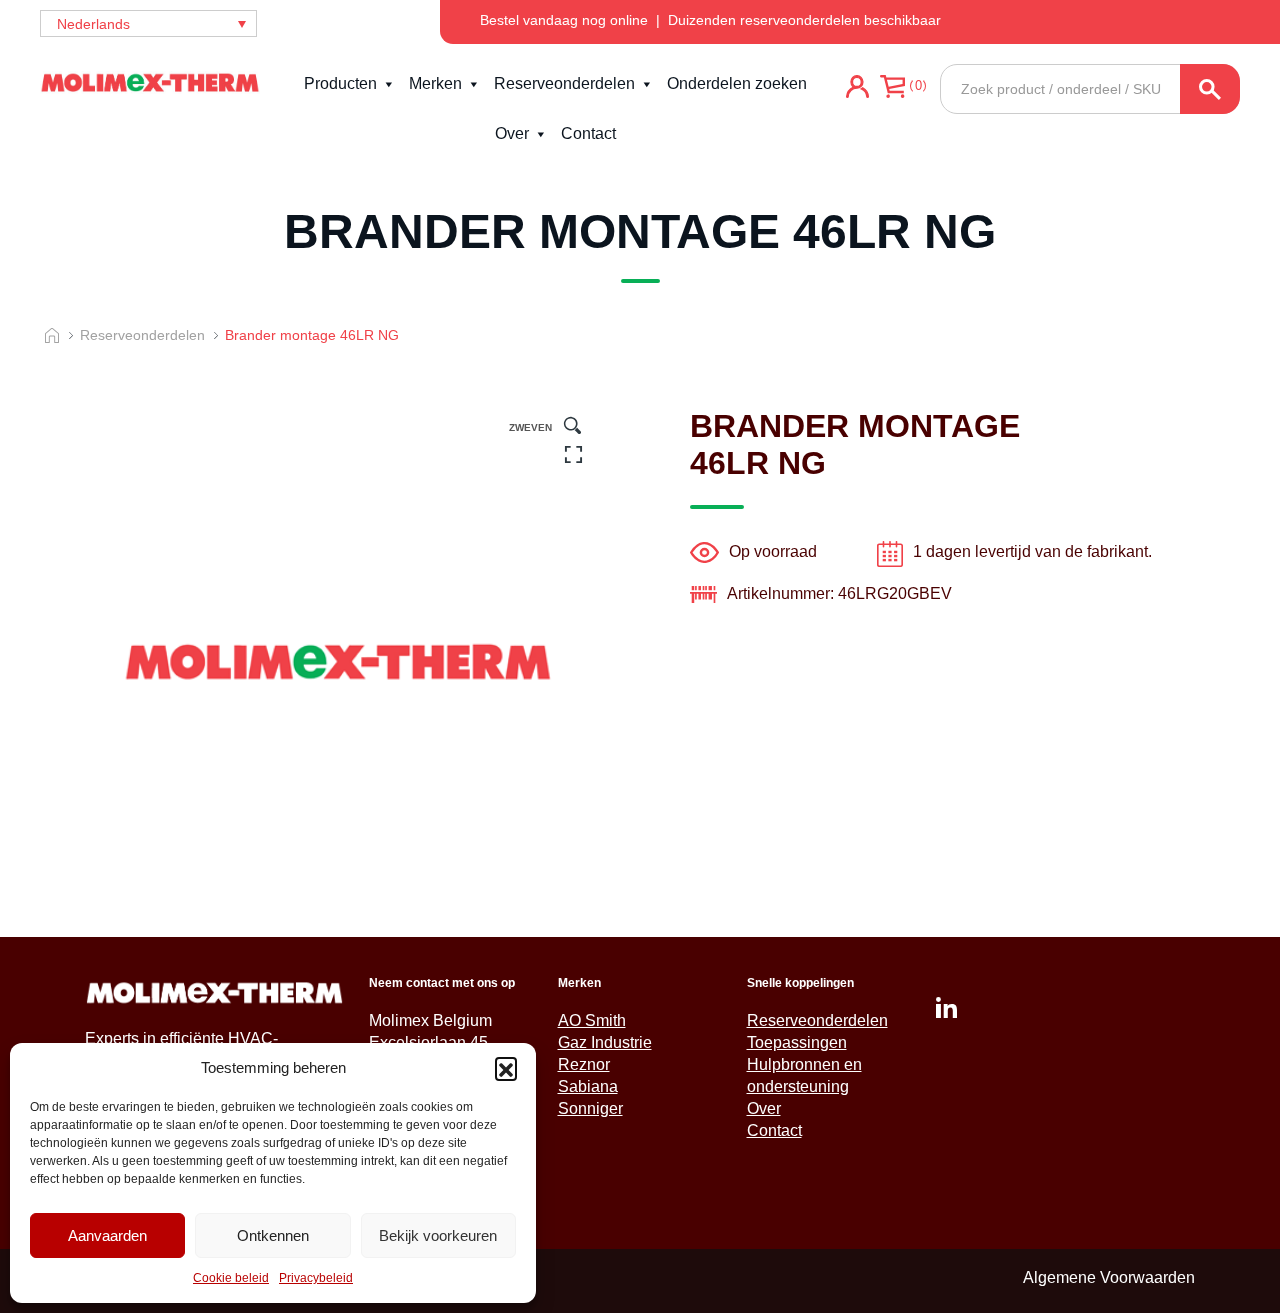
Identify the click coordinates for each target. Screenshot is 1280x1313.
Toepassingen (797, 1042)
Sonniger (590, 1108)
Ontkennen (273, 1235)
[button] (506, 1068)
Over (512, 133)
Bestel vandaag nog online (564, 20)
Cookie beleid (231, 1278)
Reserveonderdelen (564, 83)
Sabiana (588, 1086)
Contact (588, 133)
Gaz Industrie (605, 1042)
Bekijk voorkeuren (438, 1235)
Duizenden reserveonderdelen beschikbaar (804, 20)
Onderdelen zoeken (737, 83)
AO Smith (592, 1020)
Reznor (584, 1064)
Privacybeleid (316, 1278)
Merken (435, 83)
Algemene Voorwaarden (1109, 1277)
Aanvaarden (107, 1235)
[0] (892, 114)
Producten (340, 83)
